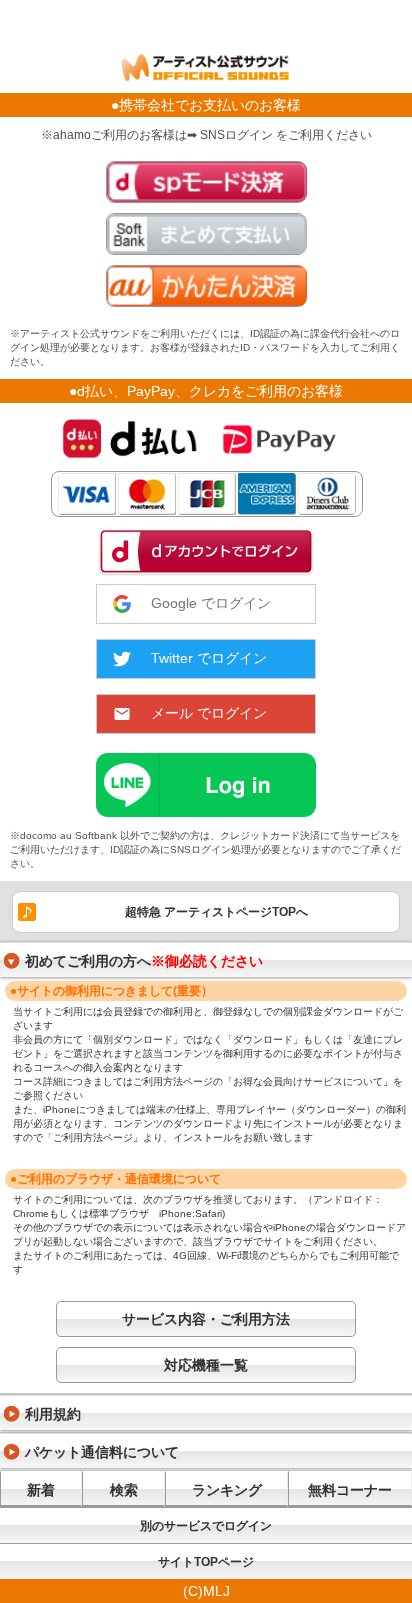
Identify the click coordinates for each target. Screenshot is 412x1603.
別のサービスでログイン (206, 1526)
